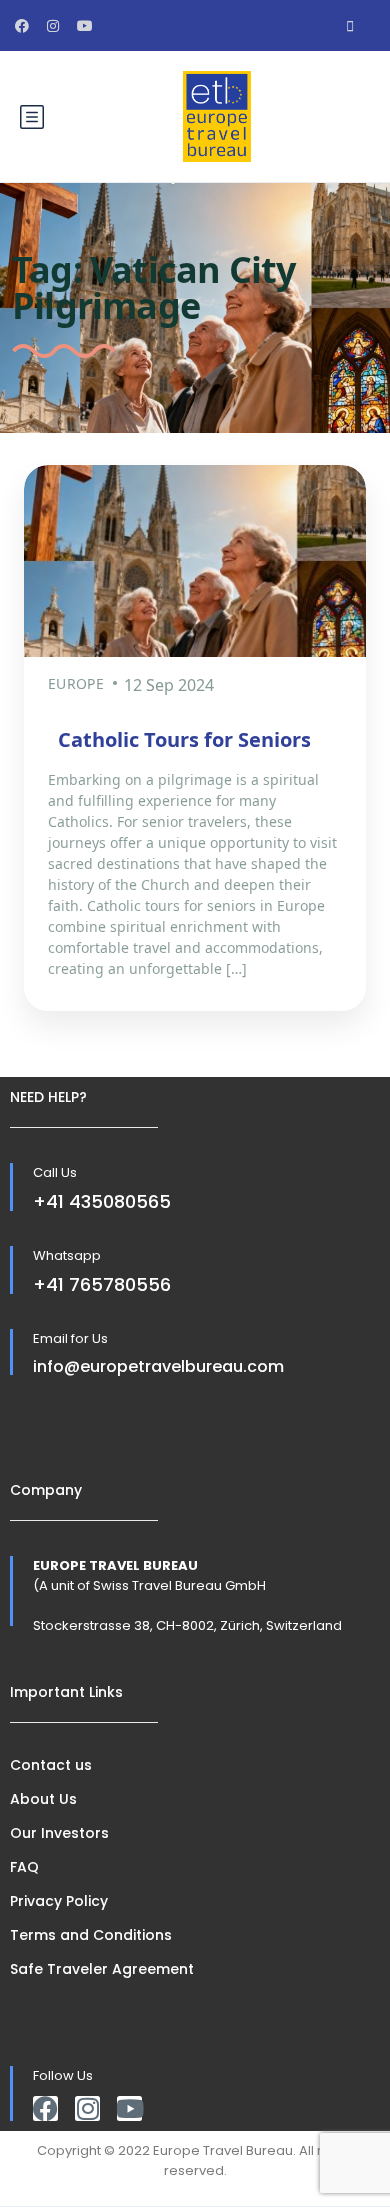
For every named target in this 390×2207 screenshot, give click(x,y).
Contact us (51, 1765)
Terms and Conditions (91, 1935)
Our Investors (59, 1833)
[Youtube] (129, 2108)
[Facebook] (45, 2108)
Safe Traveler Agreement (102, 1969)
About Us (43, 1799)
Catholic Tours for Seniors (184, 739)
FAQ (24, 1867)
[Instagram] (87, 2108)
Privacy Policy (59, 1901)
